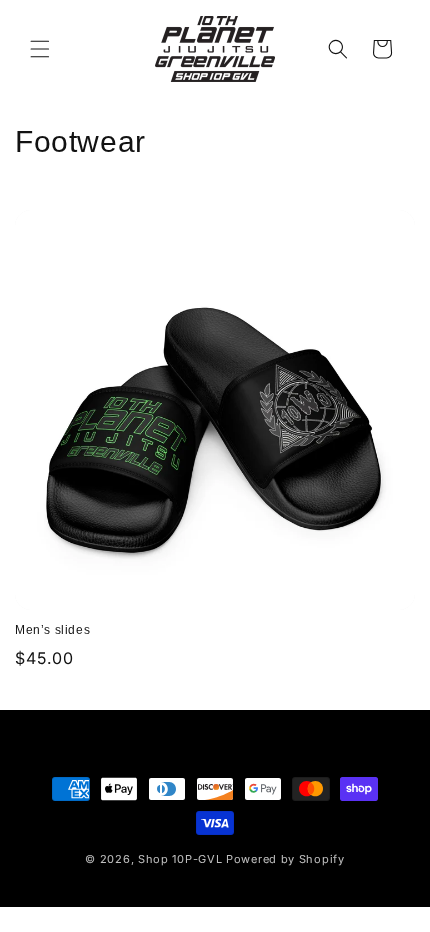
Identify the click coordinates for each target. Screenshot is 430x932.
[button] (40, 49)
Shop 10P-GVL (180, 859)
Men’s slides (52, 630)
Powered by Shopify (285, 859)
